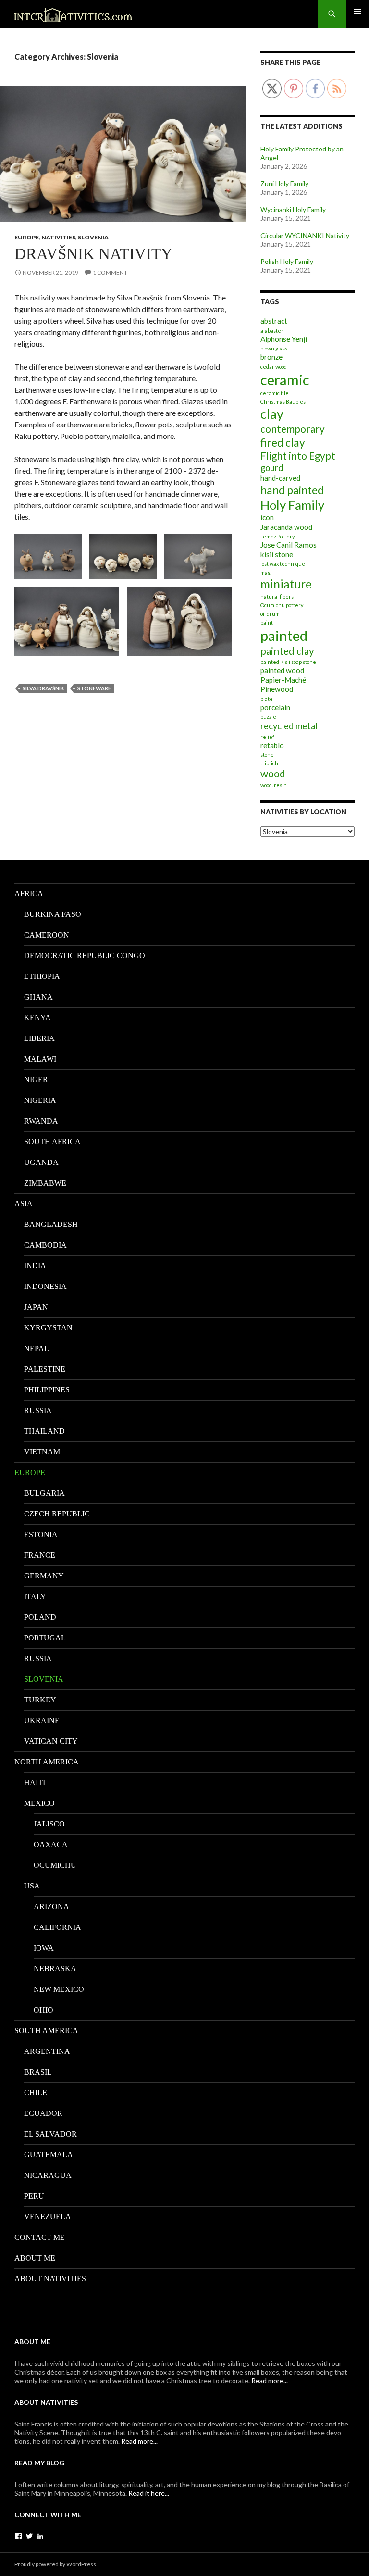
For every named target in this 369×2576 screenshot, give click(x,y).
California (57, 1927)
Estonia (41, 1534)
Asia (24, 1204)
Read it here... (149, 2493)
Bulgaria (44, 1493)
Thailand (44, 1431)
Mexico (39, 1803)
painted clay (287, 651)
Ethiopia (42, 976)
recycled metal (289, 726)
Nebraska (55, 1969)
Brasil (38, 2072)
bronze (271, 357)
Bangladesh (51, 1224)
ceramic (285, 380)
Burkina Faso (53, 914)
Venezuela (48, 2217)
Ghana (38, 997)
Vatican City (51, 1741)
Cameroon (47, 935)
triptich (269, 763)
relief (267, 737)
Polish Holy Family (287, 261)
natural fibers (277, 596)
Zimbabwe (45, 1183)
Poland (40, 1617)
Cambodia (45, 1245)
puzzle (268, 717)
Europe (27, 237)
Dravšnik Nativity (93, 254)
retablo (272, 745)
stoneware (94, 688)
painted (284, 635)
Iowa (44, 1948)
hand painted (292, 490)
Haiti (35, 1782)
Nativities (58, 237)
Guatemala (49, 2155)
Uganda (41, 1162)
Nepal (37, 1348)
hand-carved (280, 478)
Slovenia (93, 237)
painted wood (282, 670)
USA (32, 1886)
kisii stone (277, 554)
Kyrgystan (48, 1328)
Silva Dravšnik (43, 688)
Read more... (270, 2381)
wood (273, 774)
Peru (34, 2196)
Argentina (47, 2051)
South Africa (52, 1142)
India (35, 1266)
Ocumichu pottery (282, 605)
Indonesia (45, 1286)
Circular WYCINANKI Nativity (305, 235)
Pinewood (277, 689)
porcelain (275, 707)
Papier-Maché (283, 680)
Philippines (47, 1390)
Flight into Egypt (298, 456)
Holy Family (292, 505)
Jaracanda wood (286, 527)
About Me (35, 2258)
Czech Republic (57, 1514)
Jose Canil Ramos (289, 545)
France (40, 1555)
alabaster (272, 331)
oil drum (270, 614)
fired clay (283, 443)
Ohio (43, 2010)
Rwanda (41, 1121)
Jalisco (49, 1824)
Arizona (51, 1907)
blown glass (274, 348)
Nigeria (40, 1100)
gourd (272, 468)
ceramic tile (275, 393)
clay (272, 414)
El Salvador (50, 2134)
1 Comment (110, 272)
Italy (35, 1596)
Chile (36, 2093)
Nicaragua (48, 2175)
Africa (29, 894)
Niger (36, 1080)
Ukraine (42, 1720)
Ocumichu (55, 1865)
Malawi (40, 1059)
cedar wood (274, 367)
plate (267, 699)
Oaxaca (51, 1844)
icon (267, 517)
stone (267, 755)
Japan (36, 1307)
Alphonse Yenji (284, 339)
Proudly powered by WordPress (55, 2564)
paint (267, 622)
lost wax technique (283, 564)
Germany (44, 1576)
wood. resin (274, 785)
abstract (274, 321)
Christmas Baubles (283, 402)
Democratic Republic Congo (85, 956)
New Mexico (59, 1989)
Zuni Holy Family (284, 183)
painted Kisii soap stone (288, 662)
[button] (48, 556)
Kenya (37, 1018)
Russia (38, 1410)
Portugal (45, 1638)
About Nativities (50, 2279)
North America (47, 1762)
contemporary (293, 429)
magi (266, 572)
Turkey (40, 1700)
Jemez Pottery (277, 536)
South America (46, 2031)
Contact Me (40, 2237)
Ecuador (43, 2113)
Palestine (45, 1369)
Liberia (39, 1038)
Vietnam (42, 1452)
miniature (286, 584)
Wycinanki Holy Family (293, 209)
